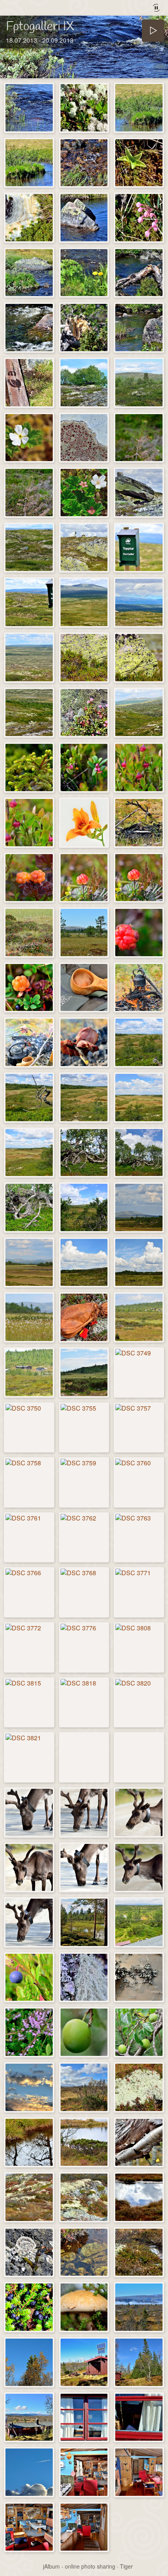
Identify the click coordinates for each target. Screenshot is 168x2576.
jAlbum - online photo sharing (79, 2566)
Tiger (126, 2566)
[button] (16, 2560)
